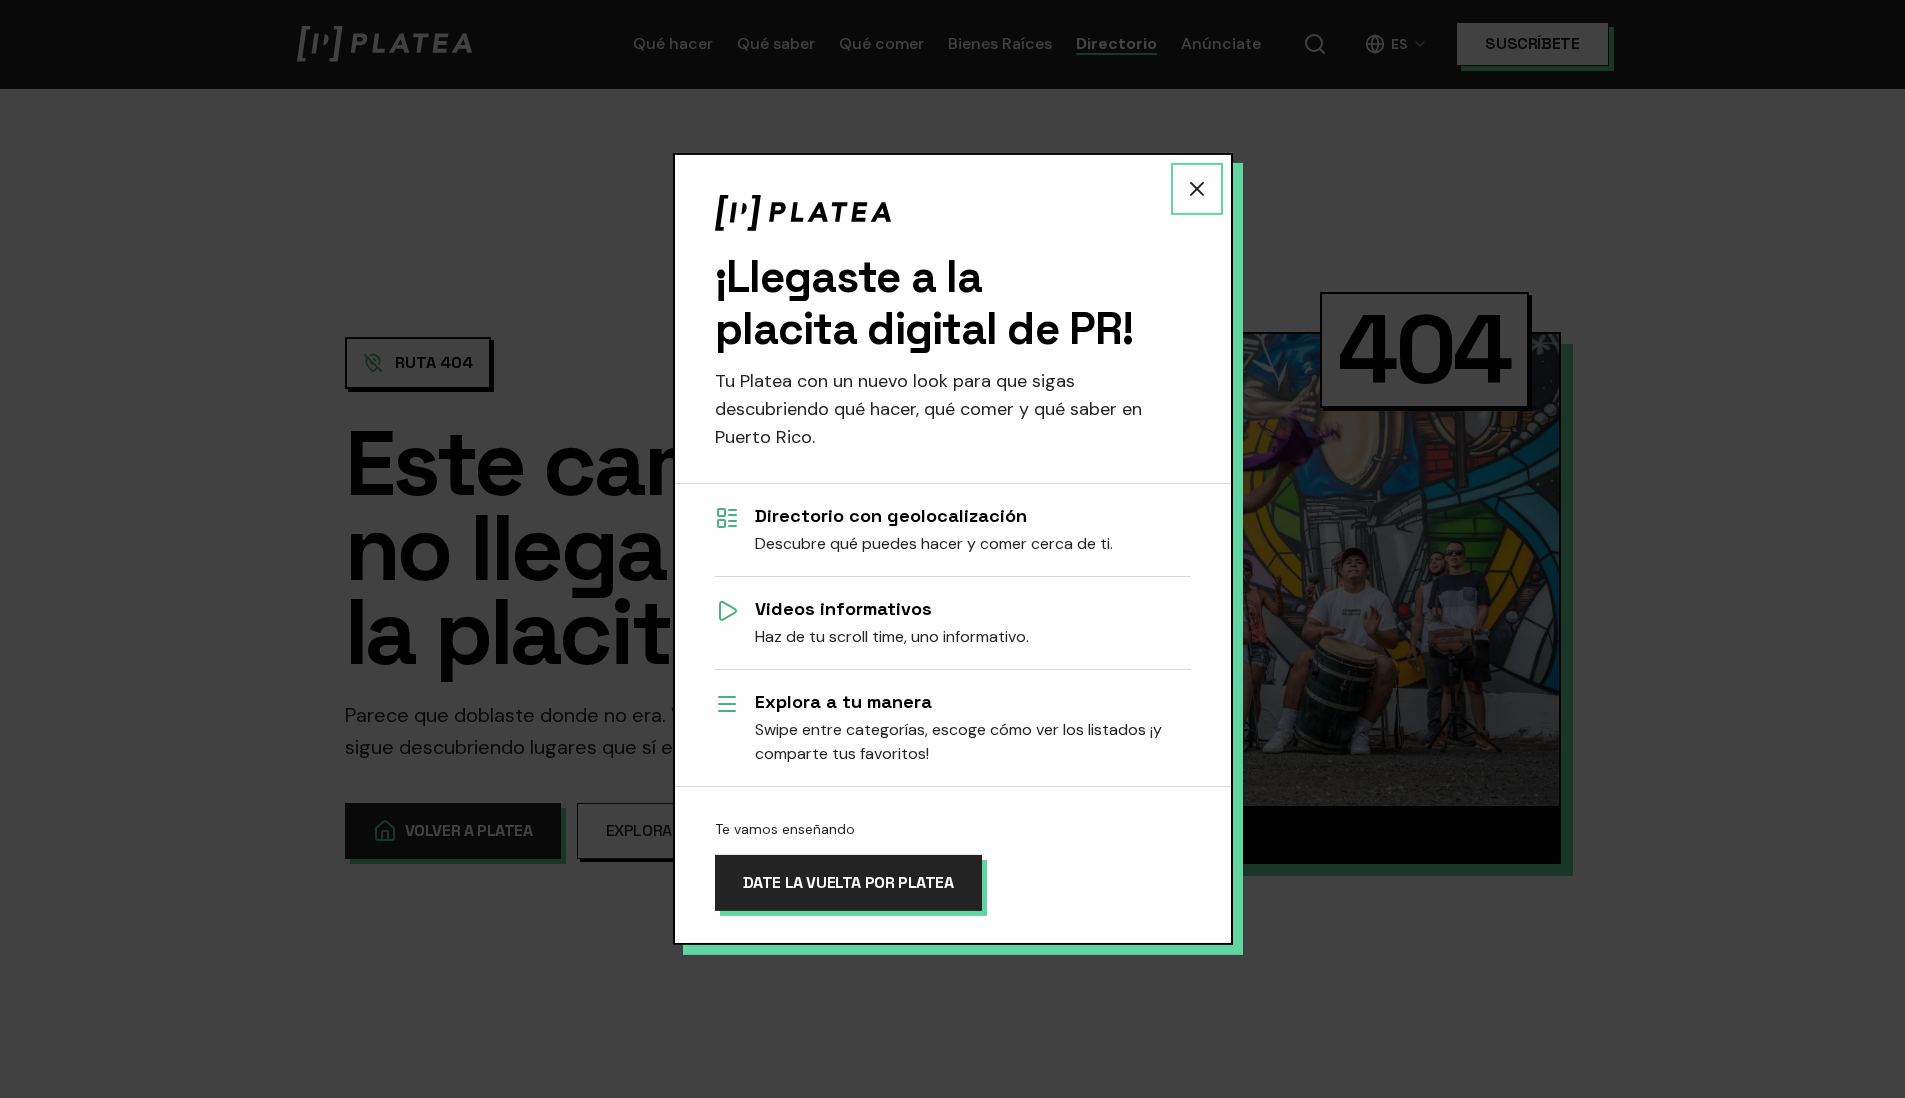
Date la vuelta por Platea (848, 882)
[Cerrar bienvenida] (1197, 189)
